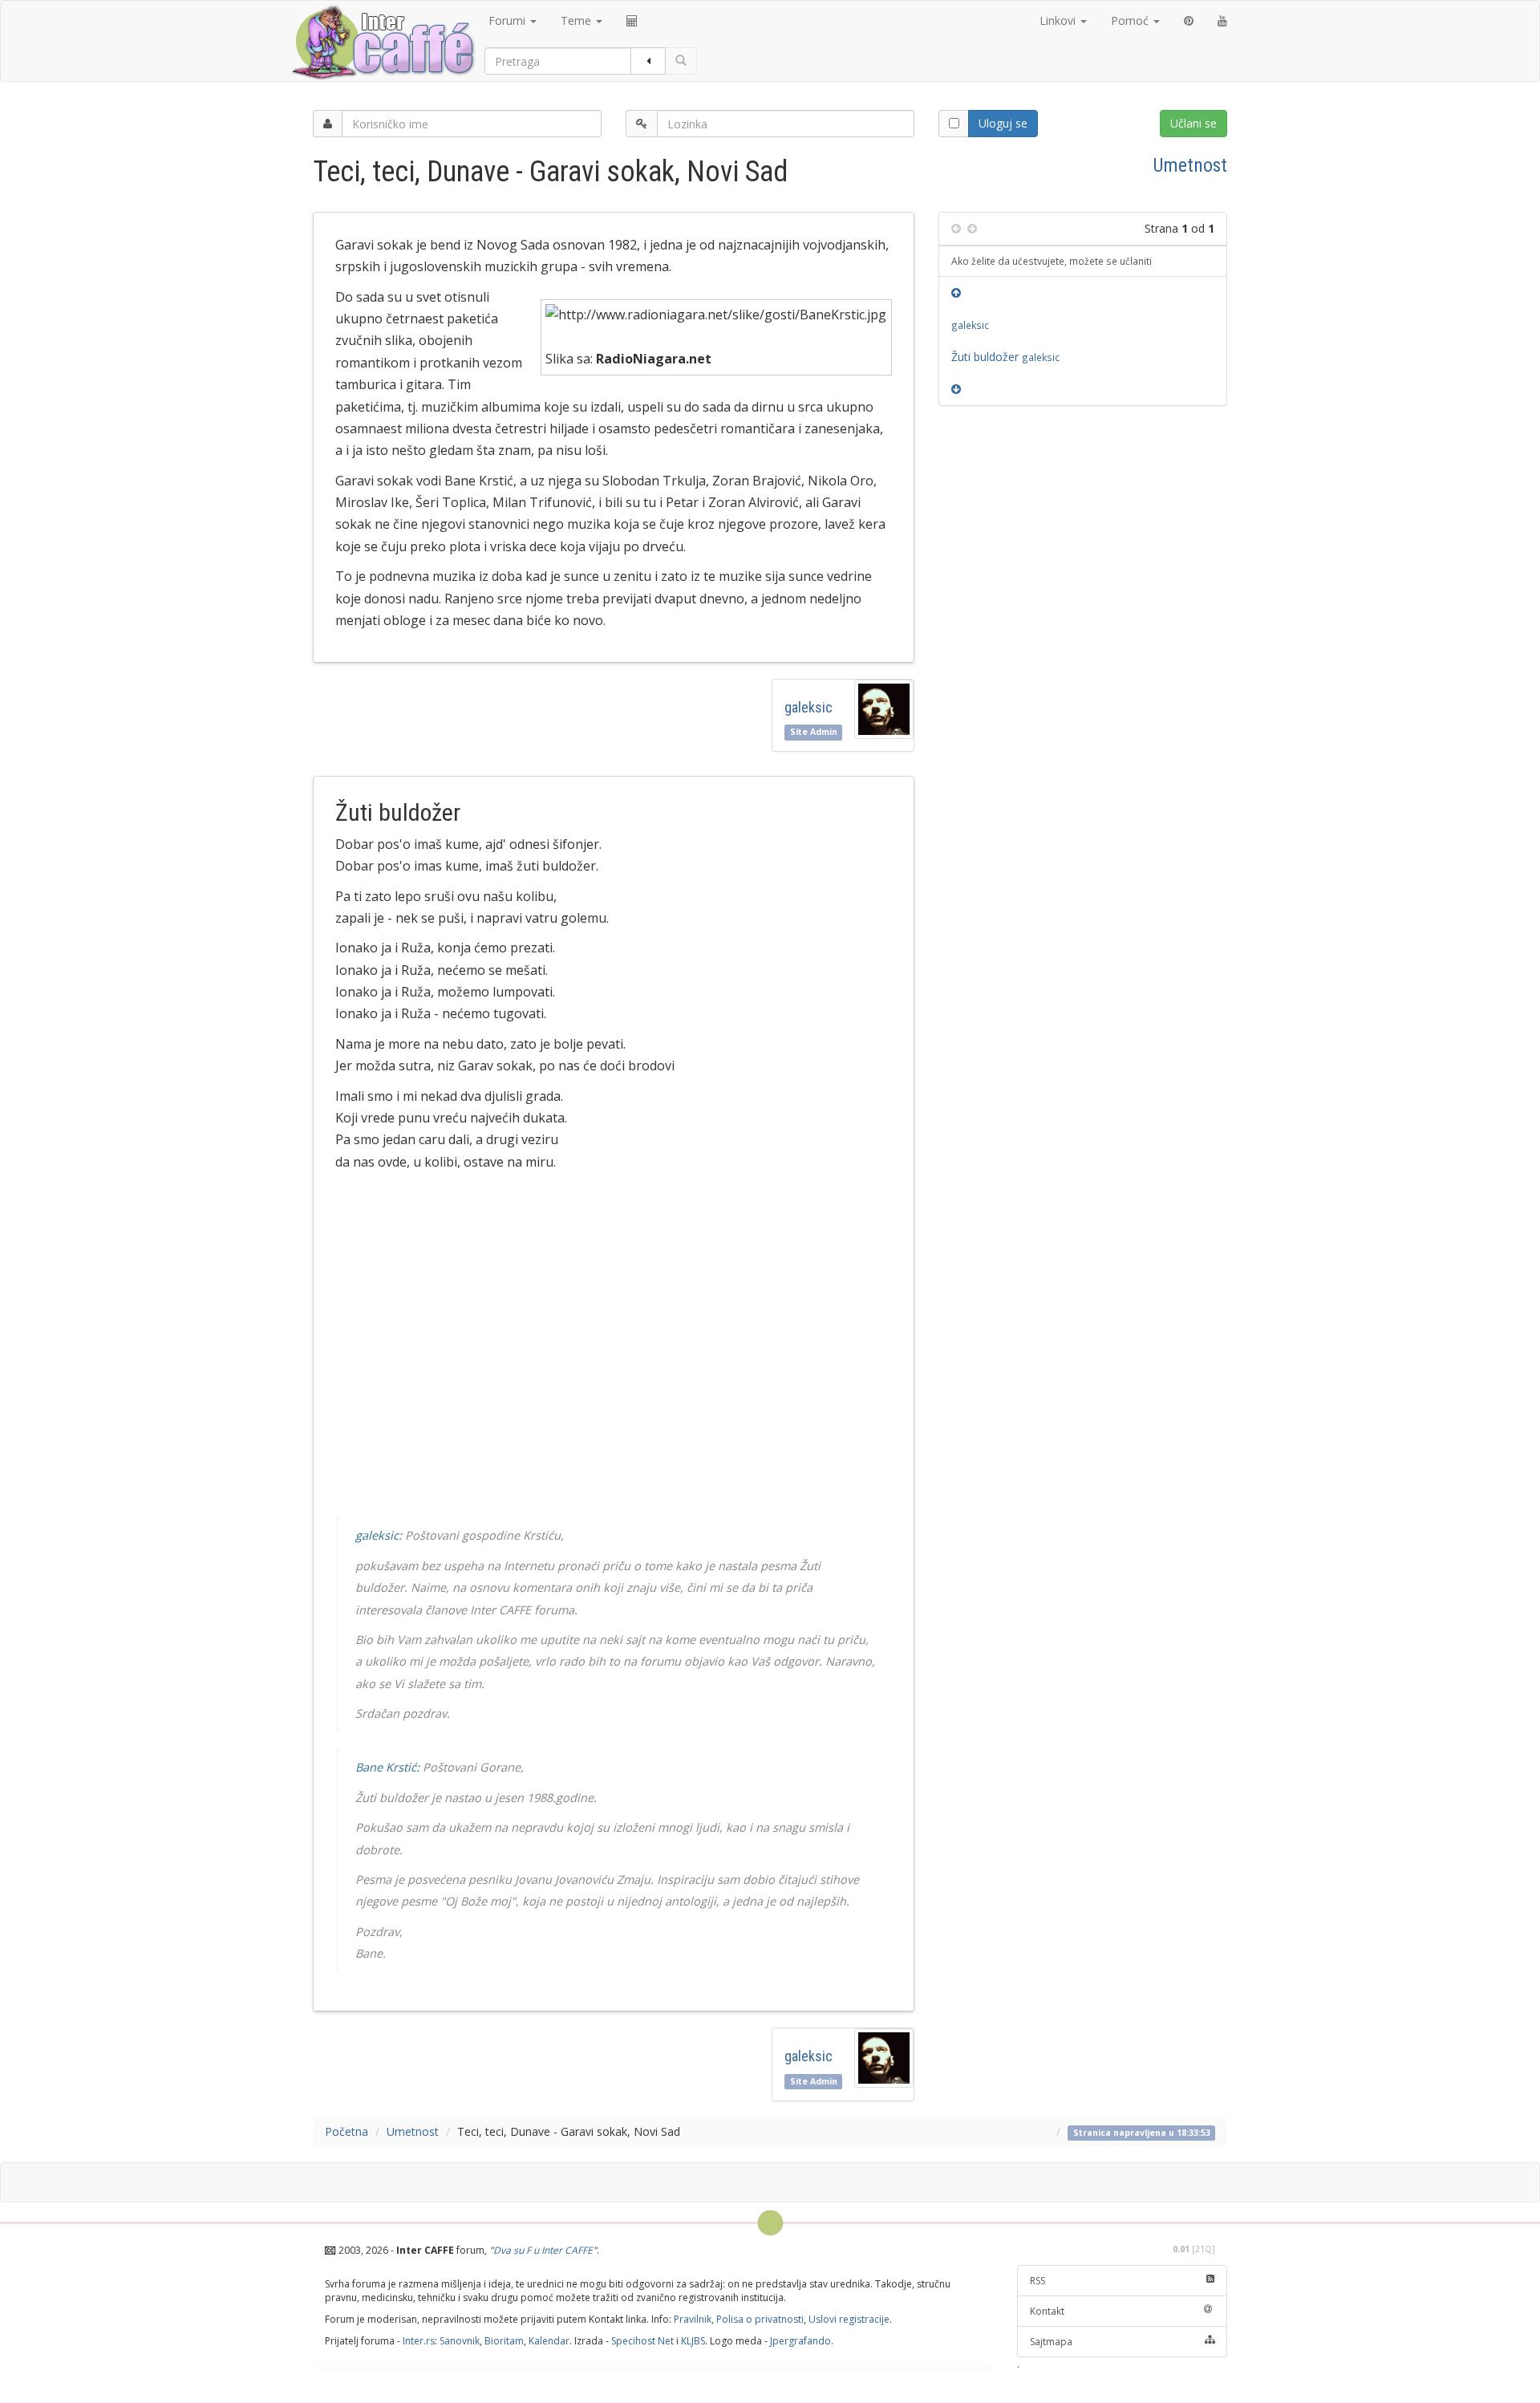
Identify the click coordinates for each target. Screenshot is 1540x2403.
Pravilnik (693, 2319)
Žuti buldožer (1005, 357)
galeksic (808, 707)
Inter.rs (419, 2341)
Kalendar (549, 2341)
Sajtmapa (1051, 2342)
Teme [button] (577, 20)
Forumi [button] (509, 20)
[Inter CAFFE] (383, 43)
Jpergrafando (800, 2341)
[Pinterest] (1189, 21)
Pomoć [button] (1131, 20)
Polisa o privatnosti (760, 2319)
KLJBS (693, 2341)
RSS (1037, 2281)
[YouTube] (1222, 21)
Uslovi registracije (849, 2319)
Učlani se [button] (1193, 123)
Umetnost (1190, 165)
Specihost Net (642, 2341)
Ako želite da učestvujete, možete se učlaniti (1052, 261)
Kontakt (1047, 2311)
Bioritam (504, 2341)
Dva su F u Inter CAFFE (543, 2250)
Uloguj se (1003, 123)
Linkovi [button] (1059, 20)
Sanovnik (460, 2341)
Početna (346, 2131)
